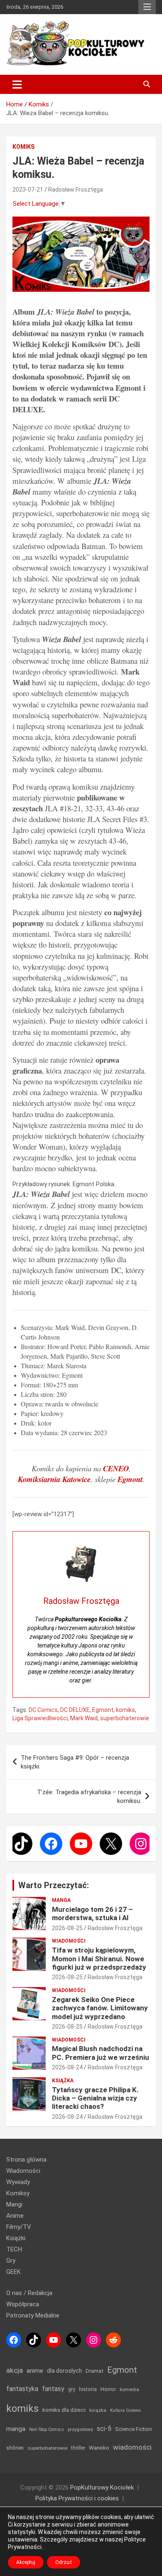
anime (35, 2371)
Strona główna (26, 2160)
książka (98, 2410)
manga (16, 2429)
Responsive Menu (147, 7)
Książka (63, 2081)
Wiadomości (69, 1941)
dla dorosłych (64, 2371)
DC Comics (43, 1710)
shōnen (15, 2448)
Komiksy (18, 2193)
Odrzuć (64, 2562)
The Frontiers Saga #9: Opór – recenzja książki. (75, 1762)
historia (88, 2389)
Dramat (94, 2371)
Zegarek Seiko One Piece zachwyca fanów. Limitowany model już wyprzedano (100, 2008)
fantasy (53, 2389)
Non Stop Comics (47, 2429)
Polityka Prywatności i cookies (77, 2498)
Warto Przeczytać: (54, 1885)
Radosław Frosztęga (76, 190)
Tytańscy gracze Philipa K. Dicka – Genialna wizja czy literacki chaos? (95, 2098)
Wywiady (18, 2182)
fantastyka (22, 2389)
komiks (125, 1710)
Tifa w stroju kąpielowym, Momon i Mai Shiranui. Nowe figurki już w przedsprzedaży (99, 1959)
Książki (16, 2238)
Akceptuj (26, 2562)
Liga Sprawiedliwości (40, 1718)
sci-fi (104, 2429)
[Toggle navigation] (17, 84)
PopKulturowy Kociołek (102, 2487)
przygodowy (80, 2429)
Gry (11, 2261)
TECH (14, 2249)
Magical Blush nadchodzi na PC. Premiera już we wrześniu (101, 2053)
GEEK (13, 2272)
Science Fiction (134, 2429)
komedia (129, 2389)
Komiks (23, 147)
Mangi (14, 2204)
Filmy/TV (19, 2227)
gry (72, 2389)
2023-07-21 (28, 190)
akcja (15, 2370)
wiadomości (132, 2447)
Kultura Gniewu (125, 2410)
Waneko (99, 2448)
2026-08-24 (67, 2067)
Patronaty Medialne (33, 2315)
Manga (61, 1900)
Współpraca (23, 2304)
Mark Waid (84, 1718)
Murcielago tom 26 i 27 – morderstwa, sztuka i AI (92, 1914)
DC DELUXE (75, 1710)
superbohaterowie (125, 1718)
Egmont (103, 1710)
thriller (78, 2448)
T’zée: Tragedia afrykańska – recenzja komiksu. (89, 1797)
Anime (15, 2216)
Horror (108, 2389)
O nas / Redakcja (29, 2293)
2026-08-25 (67, 1928)
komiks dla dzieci (64, 2410)
